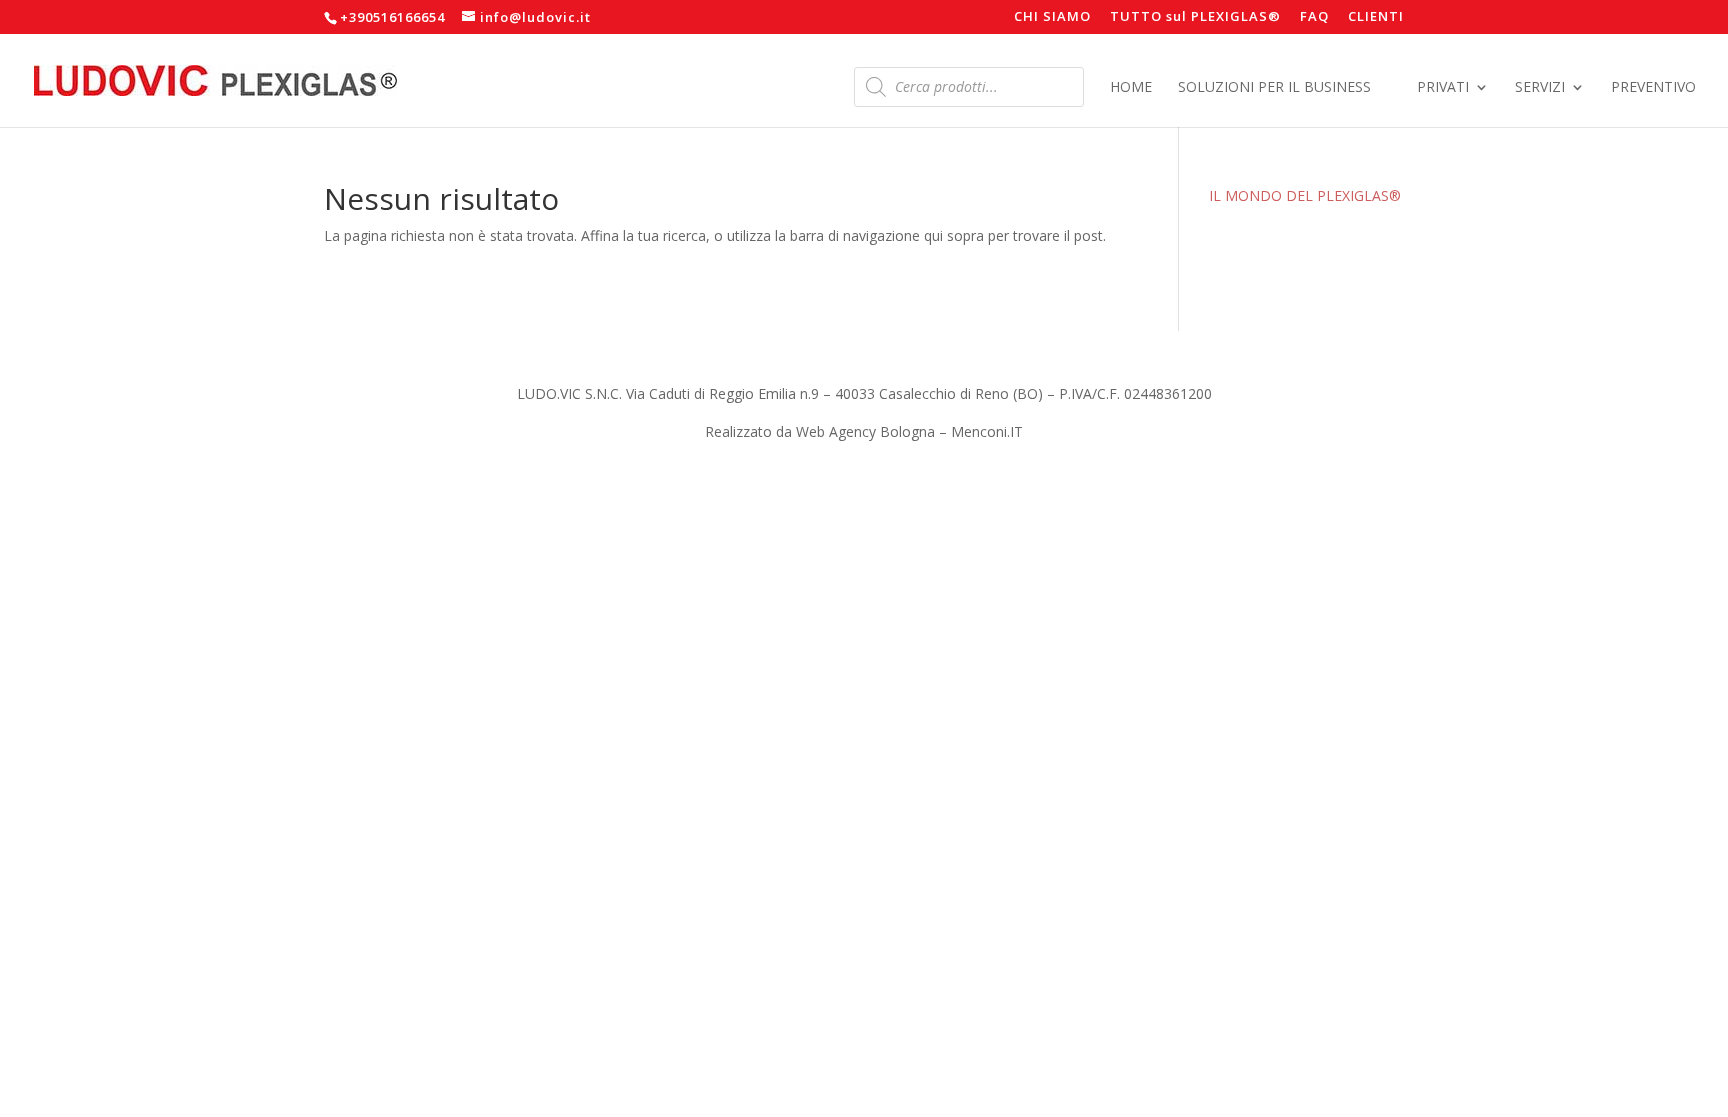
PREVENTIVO (1653, 88)
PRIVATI (1443, 88)
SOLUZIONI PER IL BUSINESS (1274, 88)
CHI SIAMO (1052, 17)
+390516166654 (392, 17)
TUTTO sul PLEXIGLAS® (1195, 17)
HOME (1131, 88)
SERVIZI (1540, 88)
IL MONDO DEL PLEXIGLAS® (1305, 195)
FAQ (1314, 17)
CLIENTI (1376, 17)
